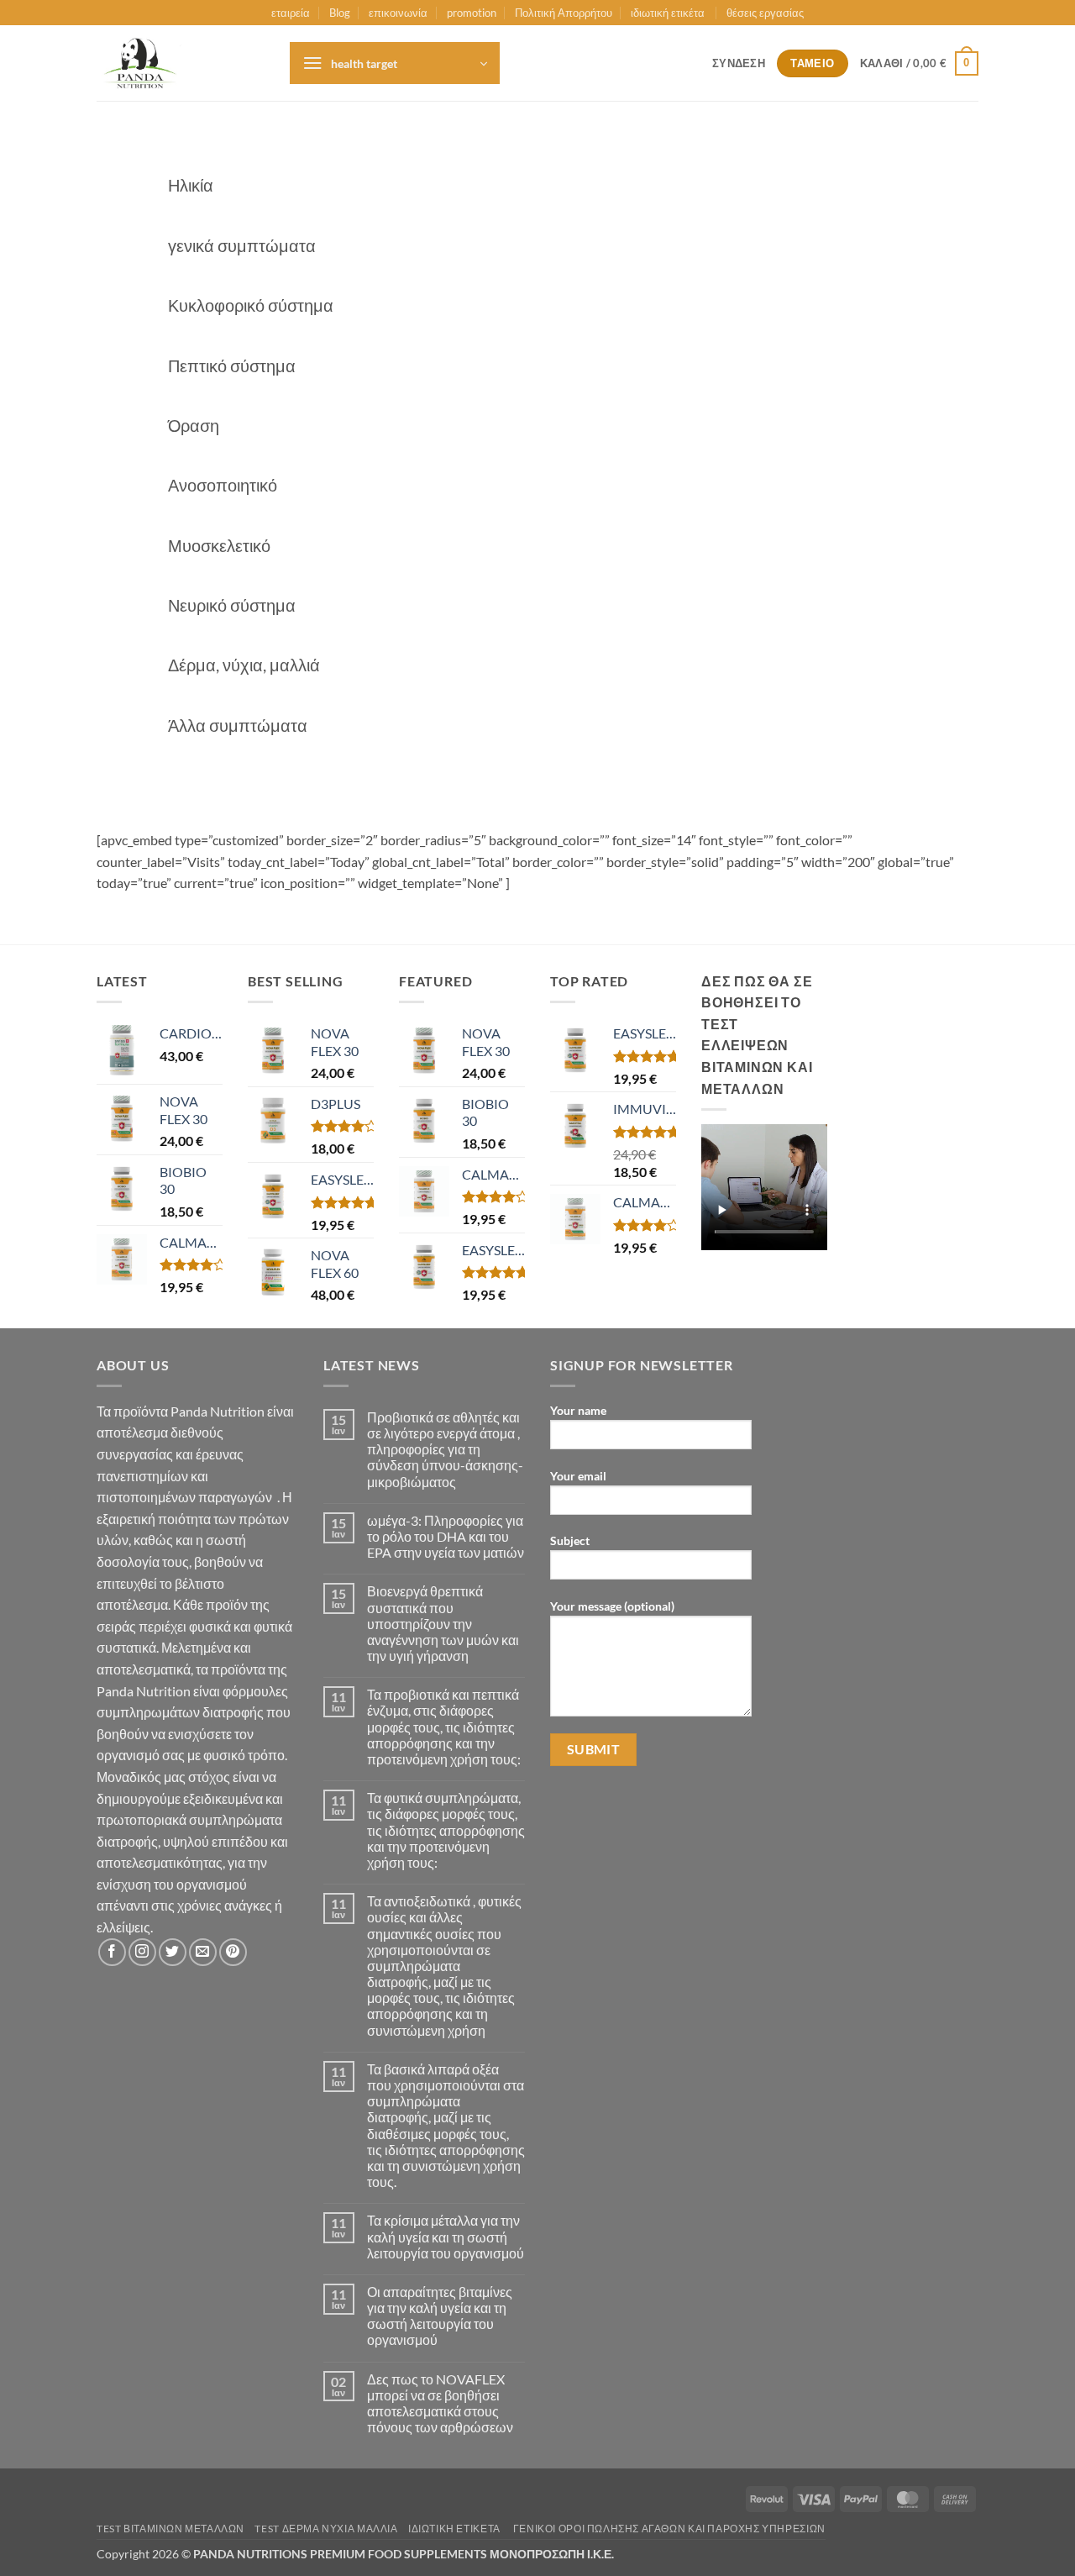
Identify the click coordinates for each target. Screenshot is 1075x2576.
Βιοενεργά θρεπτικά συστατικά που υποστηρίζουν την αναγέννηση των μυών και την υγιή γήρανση (443, 1623)
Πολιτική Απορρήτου (564, 13)
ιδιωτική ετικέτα (669, 13)
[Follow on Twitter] (173, 1952)
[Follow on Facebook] (112, 1952)
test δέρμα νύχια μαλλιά (326, 2529)
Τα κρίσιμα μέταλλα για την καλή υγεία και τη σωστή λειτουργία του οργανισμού (446, 2236)
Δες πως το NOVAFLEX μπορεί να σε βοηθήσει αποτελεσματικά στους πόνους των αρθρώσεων (440, 2403)
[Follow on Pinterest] (233, 1952)
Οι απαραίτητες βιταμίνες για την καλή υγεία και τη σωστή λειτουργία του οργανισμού (440, 2316)
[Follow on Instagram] (142, 1952)
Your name (578, 1410)
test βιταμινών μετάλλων (170, 2529)
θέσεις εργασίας (765, 13)
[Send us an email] (203, 1952)
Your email (578, 1476)
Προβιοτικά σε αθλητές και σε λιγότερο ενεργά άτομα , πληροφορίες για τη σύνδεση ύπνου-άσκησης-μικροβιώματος (445, 1449)
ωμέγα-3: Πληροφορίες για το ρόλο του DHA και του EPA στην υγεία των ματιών (446, 1536)
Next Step (305, 801)
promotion (472, 13)
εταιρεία (291, 13)
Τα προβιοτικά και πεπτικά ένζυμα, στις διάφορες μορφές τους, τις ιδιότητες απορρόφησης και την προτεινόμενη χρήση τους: (444, 1727)
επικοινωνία (398, 13)
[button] (395, 63)
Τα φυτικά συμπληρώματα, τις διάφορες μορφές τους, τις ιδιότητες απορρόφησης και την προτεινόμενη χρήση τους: (446, 1830)
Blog (340, 13)
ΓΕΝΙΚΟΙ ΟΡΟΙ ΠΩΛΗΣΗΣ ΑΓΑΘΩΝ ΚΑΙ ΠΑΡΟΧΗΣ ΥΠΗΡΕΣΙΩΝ (669, 2529)
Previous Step (176, 801)
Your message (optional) (612, 1606)
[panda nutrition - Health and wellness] (181, 63)
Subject (570, 1540)
